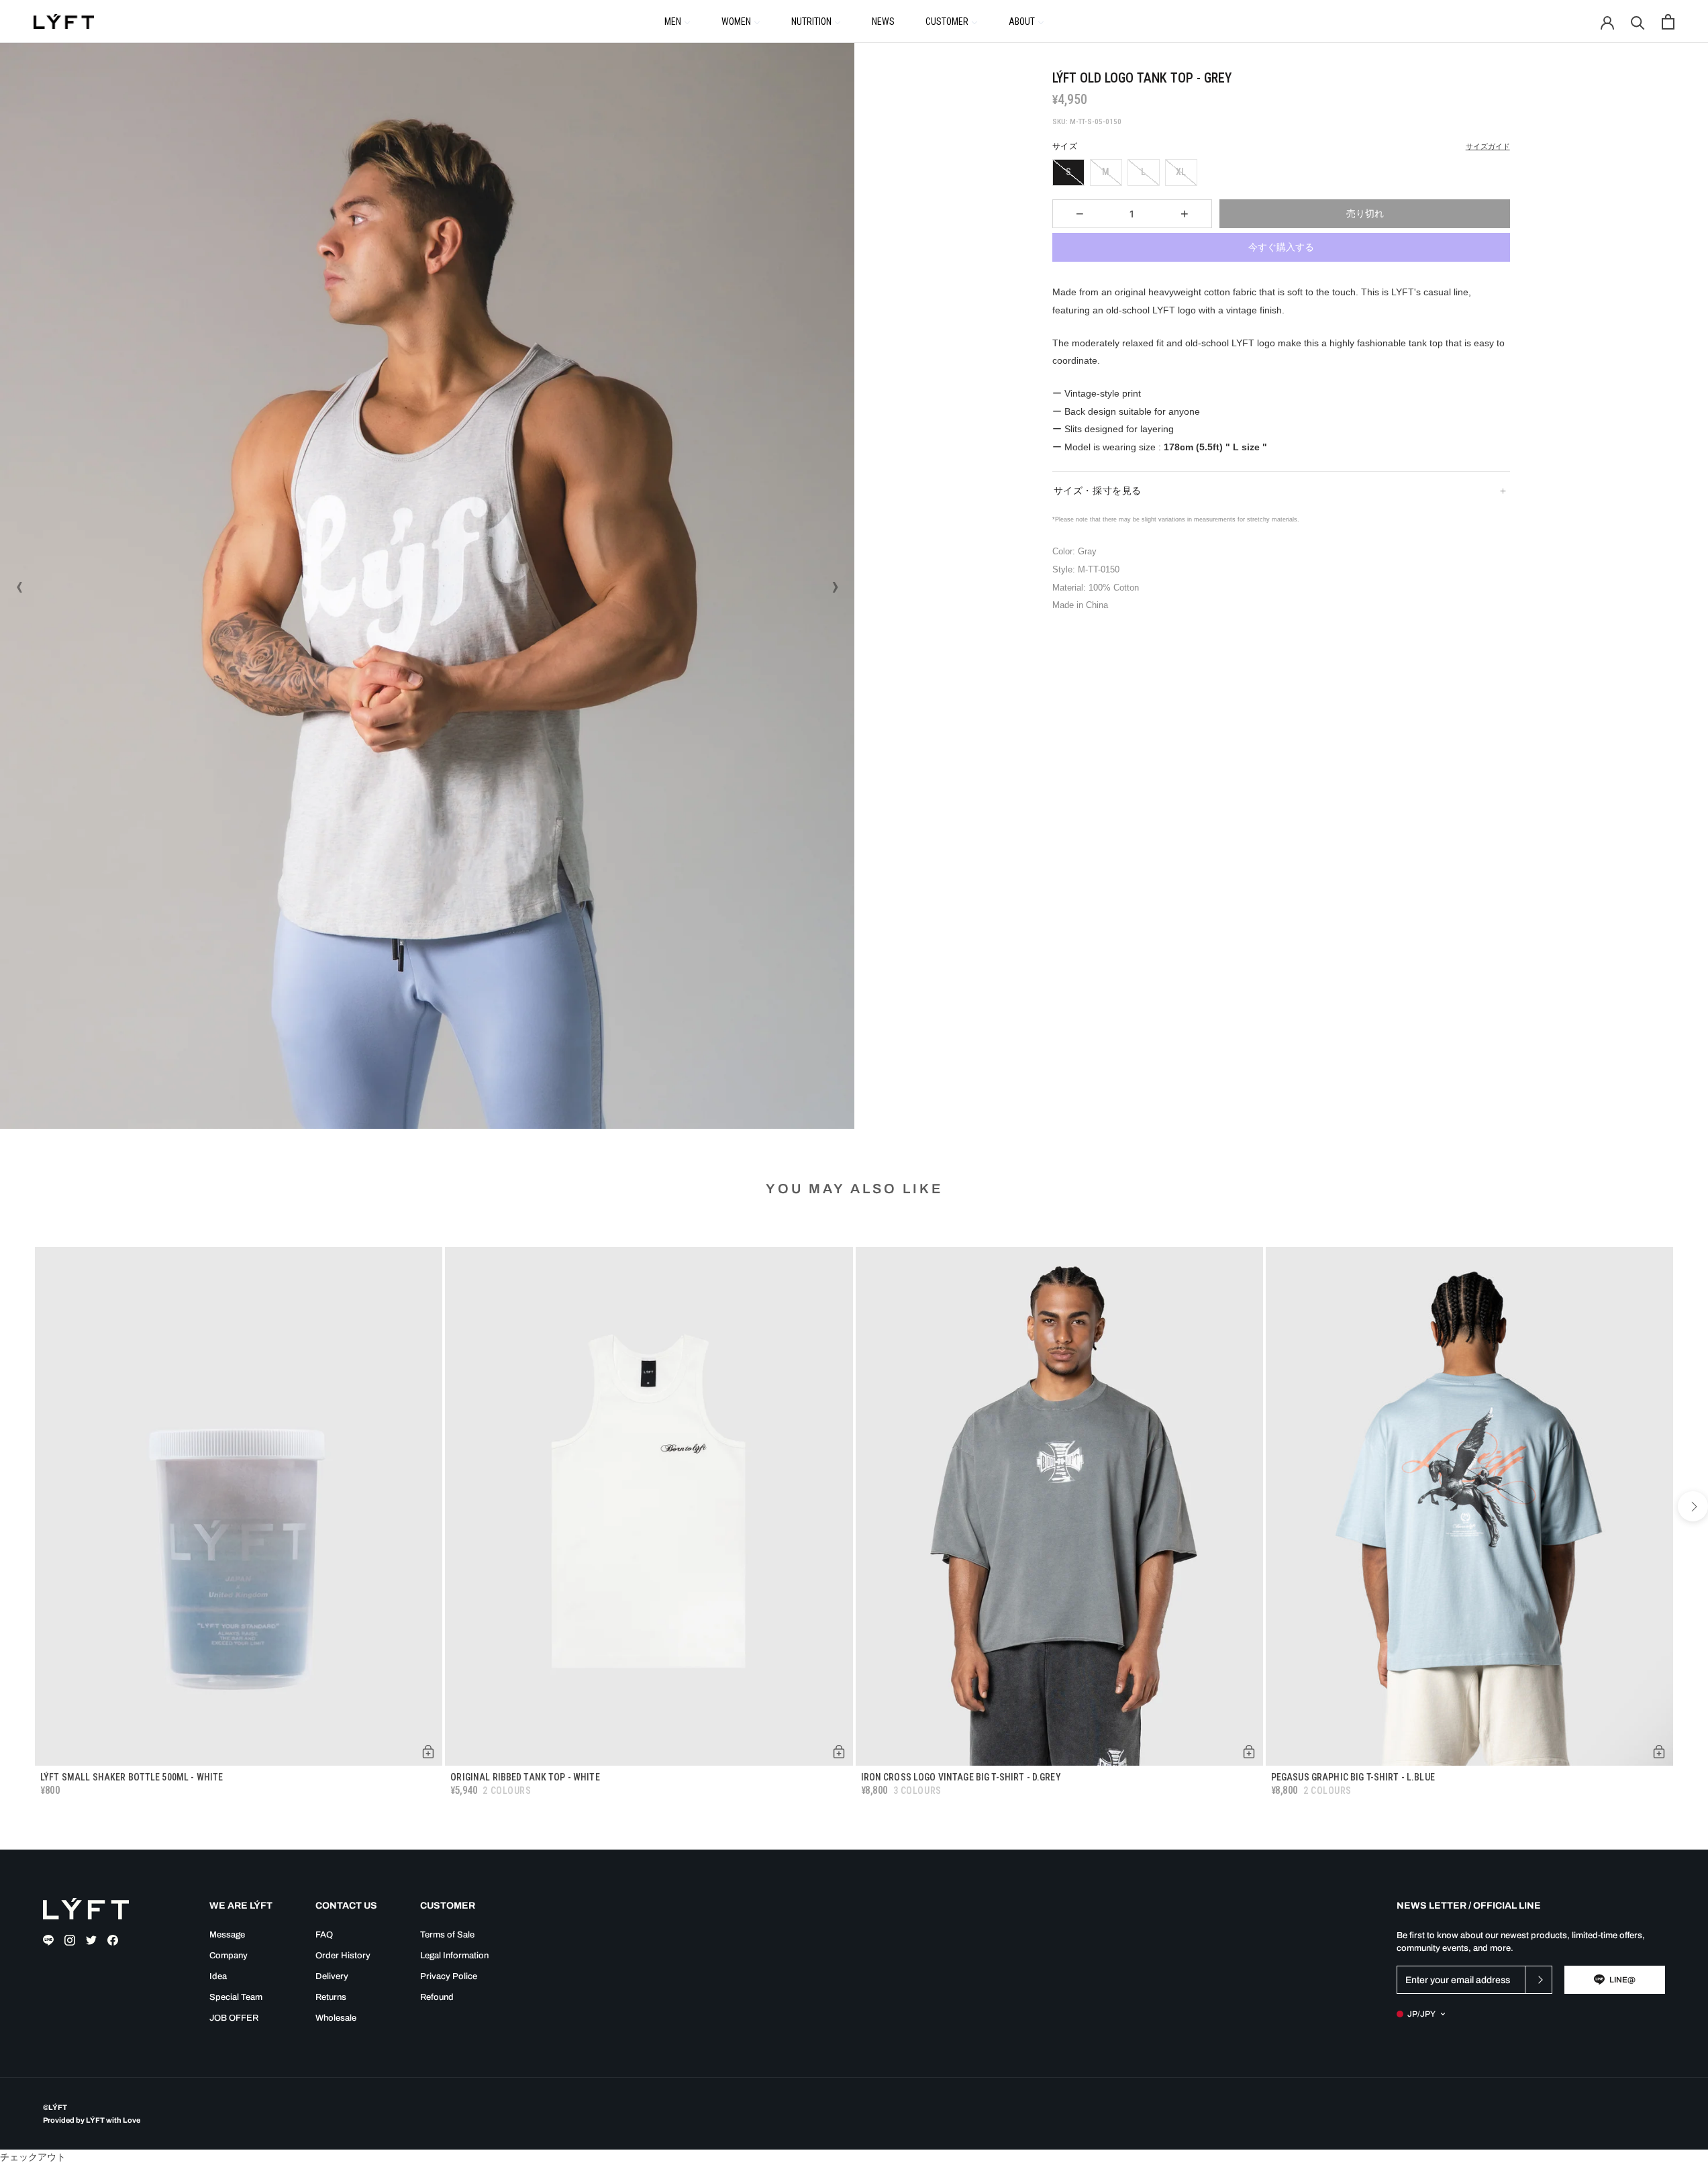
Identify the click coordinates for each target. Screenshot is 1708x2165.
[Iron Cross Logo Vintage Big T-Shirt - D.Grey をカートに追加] (1249, 1752)
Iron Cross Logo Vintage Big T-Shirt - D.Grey (961, 1777)
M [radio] (1106, 172)
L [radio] (1143, 172)
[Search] (1638, 22)
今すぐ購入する (1281, 247)
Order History (343, 1956)
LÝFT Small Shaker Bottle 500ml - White (132, 1777)
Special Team (236, 1997)
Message (227, 1935)
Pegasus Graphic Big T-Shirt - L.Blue (1353, 1777)
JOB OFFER (234, 2018)
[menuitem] (677, 21)
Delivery (332, 1976)
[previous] (15, 1506)
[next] (1693, 1506)
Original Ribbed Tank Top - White (525, 1777)
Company (229, 1956)
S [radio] (1068, 172)
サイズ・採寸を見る (1098, 491)
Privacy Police (449, 1976)
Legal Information (454, 1956)
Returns (331, 1997)
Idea (218, 1976)
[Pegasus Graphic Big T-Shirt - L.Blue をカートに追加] (1659, 1752)
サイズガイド (1488, 147)
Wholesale (336, 2018)
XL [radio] (1181, 172)
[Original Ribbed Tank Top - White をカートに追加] (839, 1752)
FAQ (324, 1935)
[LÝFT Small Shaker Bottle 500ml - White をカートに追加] (428, 1752)
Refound (437, 1997)
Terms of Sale (447, 1935)
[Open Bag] (1668, 22)
